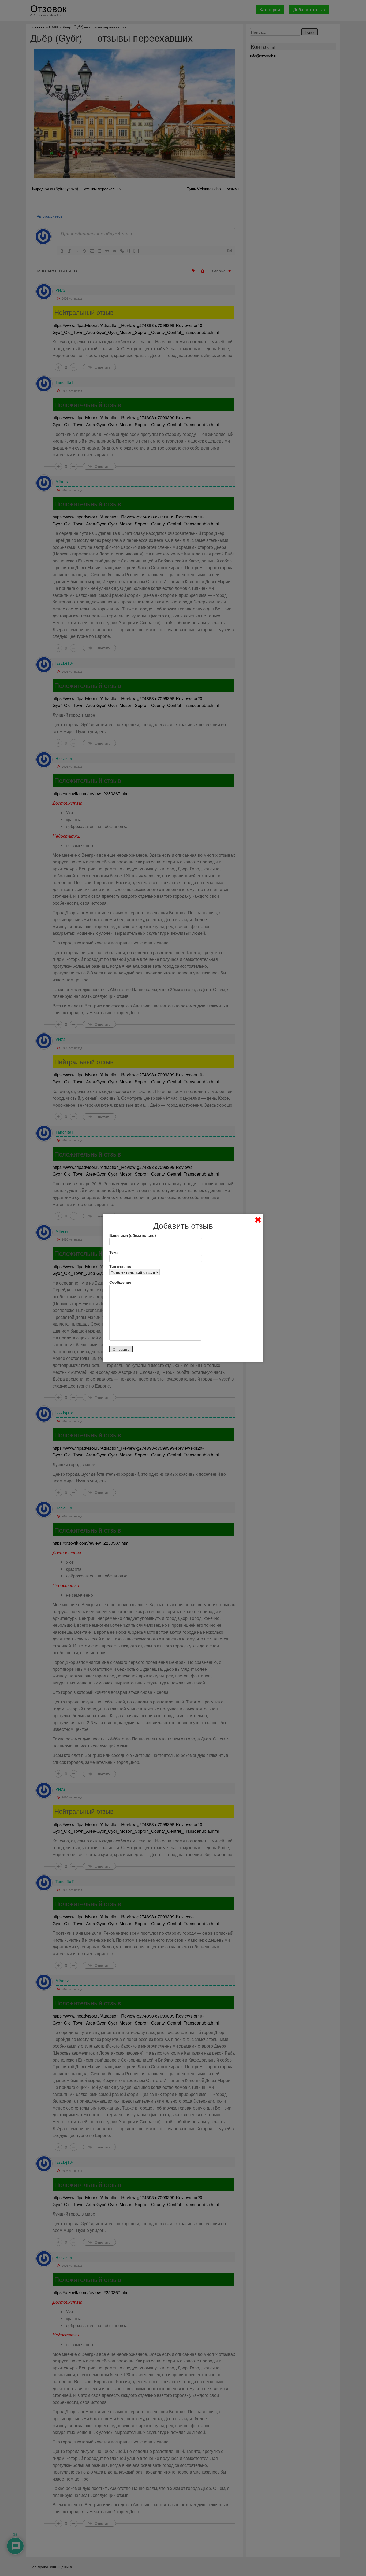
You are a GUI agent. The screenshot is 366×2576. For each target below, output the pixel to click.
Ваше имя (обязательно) (133, 1235)
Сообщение (120, 1282)
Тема (114, 1252)
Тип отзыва (120, 1266)
